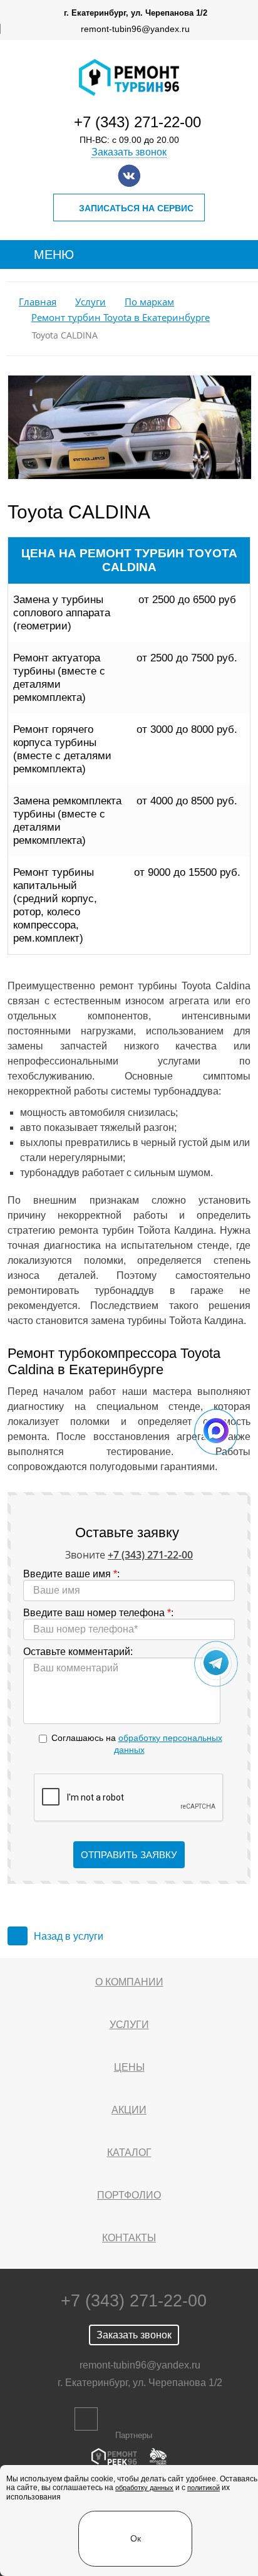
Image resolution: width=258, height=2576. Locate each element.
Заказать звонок (129, 152)
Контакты (129, 2238)
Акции (129, 2110)
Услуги (90, 302)
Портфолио (129, 2195)
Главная (38, 302)
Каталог (129, 2153)
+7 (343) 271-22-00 (137, 122)
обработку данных (144, 2488)
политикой (204, 2488)
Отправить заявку (129, 1855)
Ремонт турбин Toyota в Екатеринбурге (121, 318)
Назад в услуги (69, 1936)
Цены (129, 2067)
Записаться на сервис (136, 208)
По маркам (149, 302)
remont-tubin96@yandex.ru (135, 29)
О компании (129, 1982)
